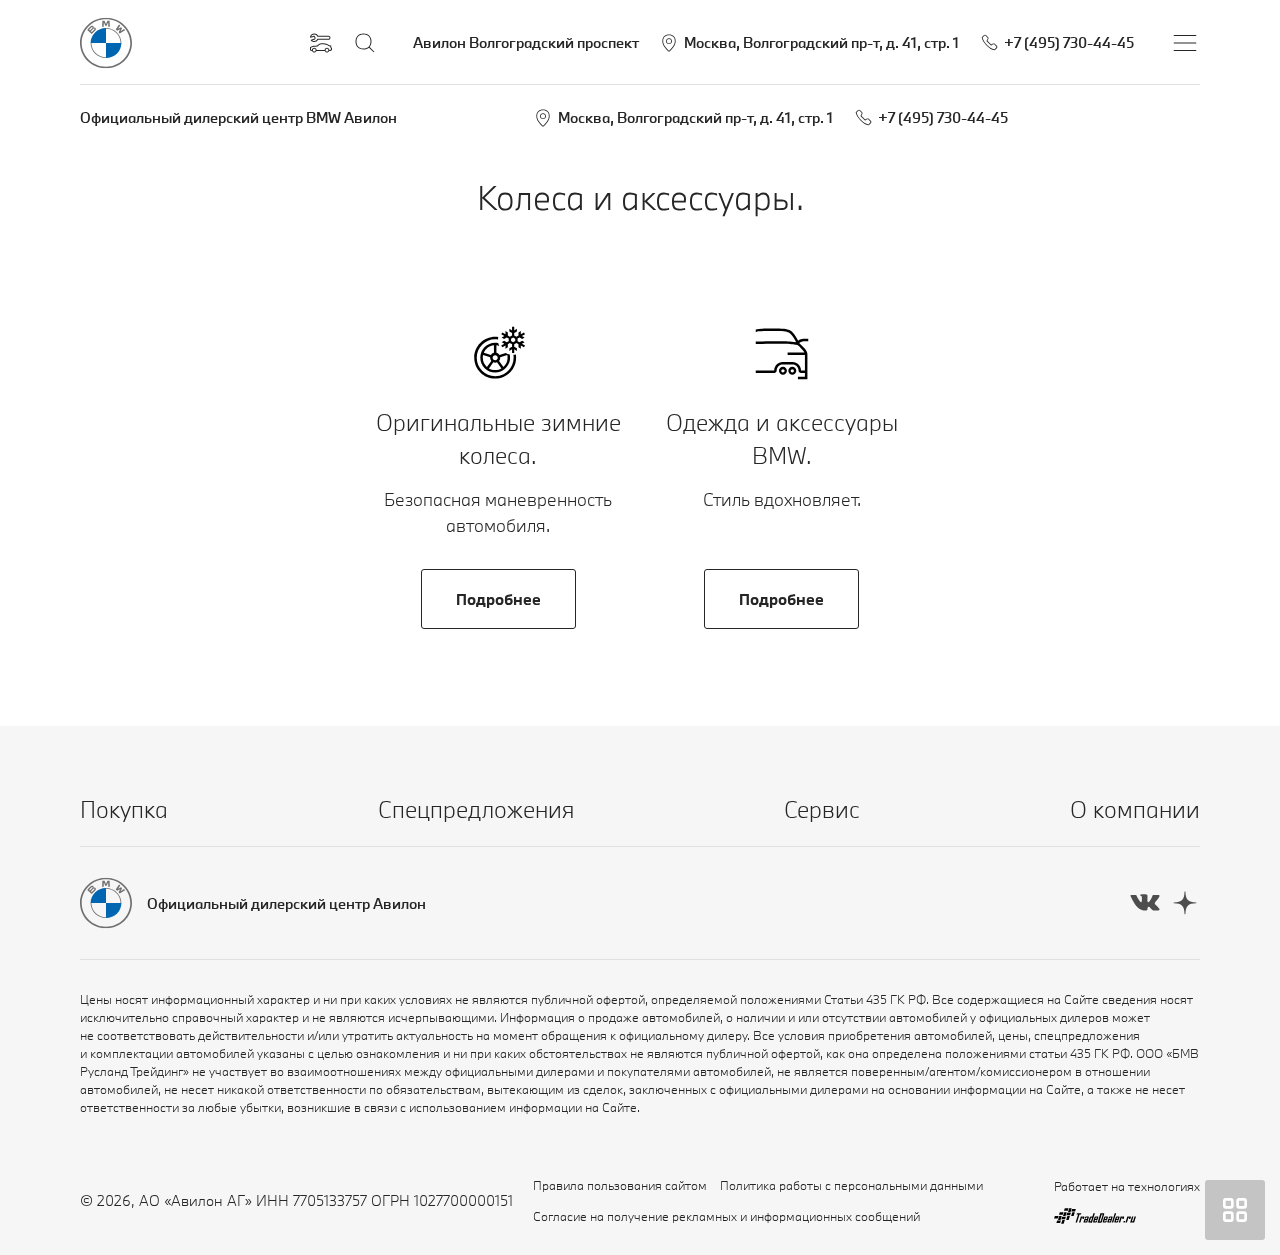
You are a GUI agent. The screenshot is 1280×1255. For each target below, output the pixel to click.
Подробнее (498, 599)
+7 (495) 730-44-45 (943, 117)
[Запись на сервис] (321, 43)
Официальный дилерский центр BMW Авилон (238, 117)
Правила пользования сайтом (620, 1185)
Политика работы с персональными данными (851, 1185)
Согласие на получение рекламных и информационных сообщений (726, 1216)
